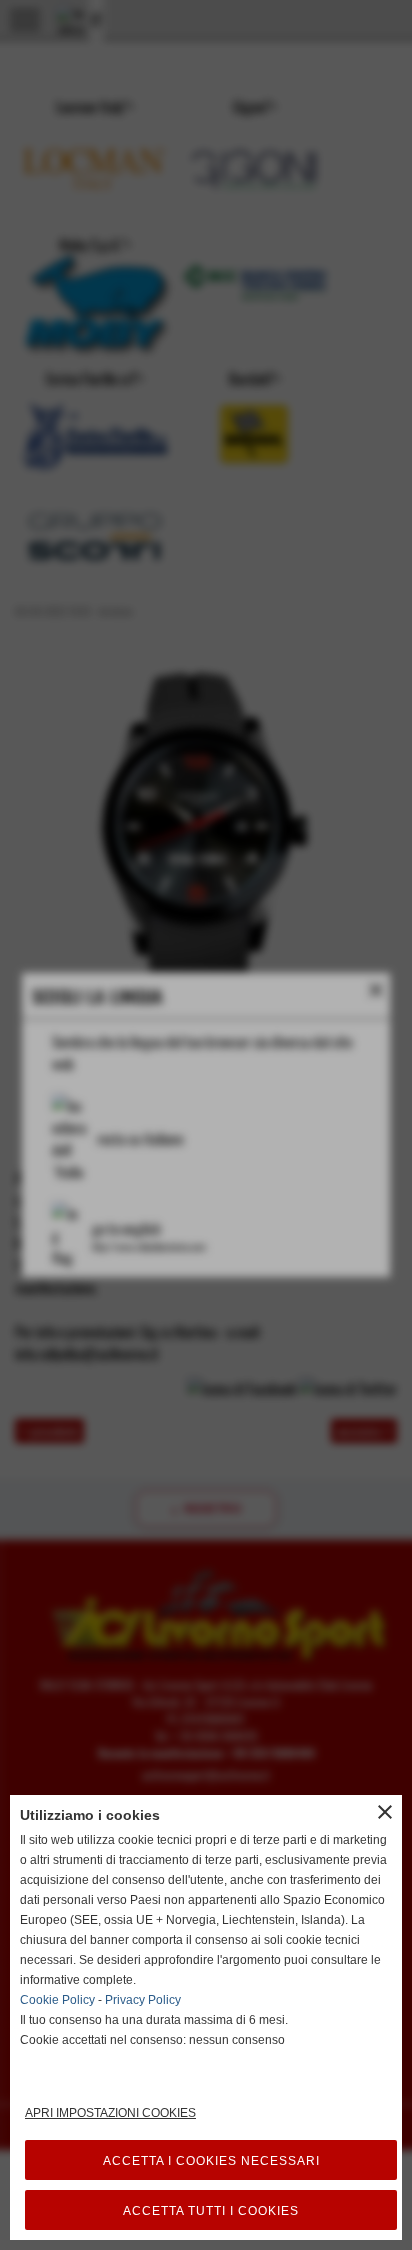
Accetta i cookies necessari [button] (211, 2161)
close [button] (385, 1812)
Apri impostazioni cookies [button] (110, 2113)
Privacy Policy (143, 2000)
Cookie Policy (57, 2000)
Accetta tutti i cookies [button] (211, 2211)
